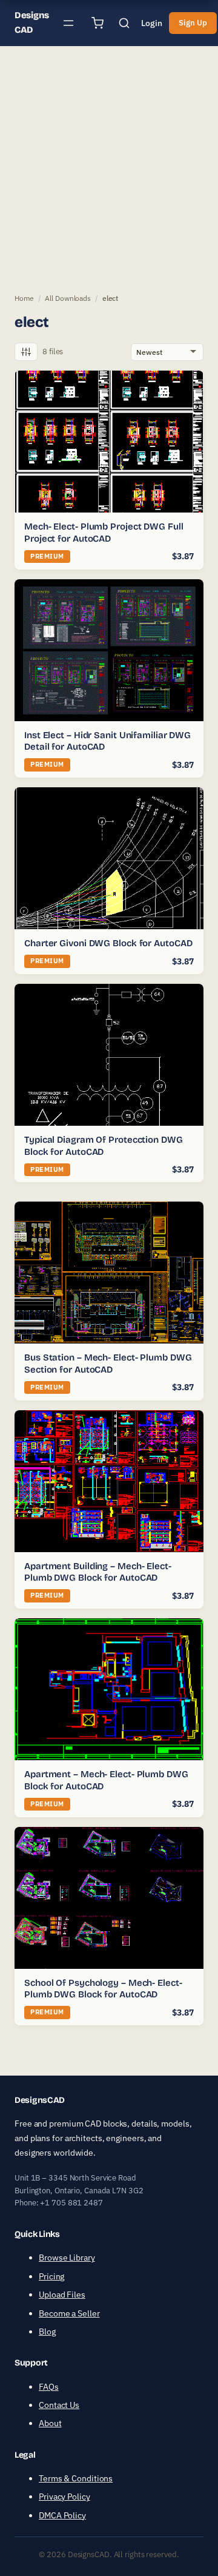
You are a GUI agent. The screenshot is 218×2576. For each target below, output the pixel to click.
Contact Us (59, 2405)
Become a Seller (69, 2313)
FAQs (49, 2387)
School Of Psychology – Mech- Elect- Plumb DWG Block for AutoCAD (103, 1989)
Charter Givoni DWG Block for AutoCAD (108, 943)
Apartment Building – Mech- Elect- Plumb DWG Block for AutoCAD (98, 1572)
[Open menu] (68, 23)
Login (152, 23)
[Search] (124, 23)
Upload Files (62, 2295)
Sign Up (193, 23)
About (50, 2424)
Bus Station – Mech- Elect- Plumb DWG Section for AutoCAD (108, 1364)
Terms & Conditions (76, 2478)
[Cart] (97, 23)
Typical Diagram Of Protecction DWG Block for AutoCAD (104, 1146)
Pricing (51, 2276)
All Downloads (68, 298)
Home (24, 298)
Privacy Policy (64, 2497)
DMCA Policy (62, 2515)
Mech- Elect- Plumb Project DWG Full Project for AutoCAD (104, 533)
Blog (47, 2332)
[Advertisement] (109, 167)
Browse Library (67, 2258)
